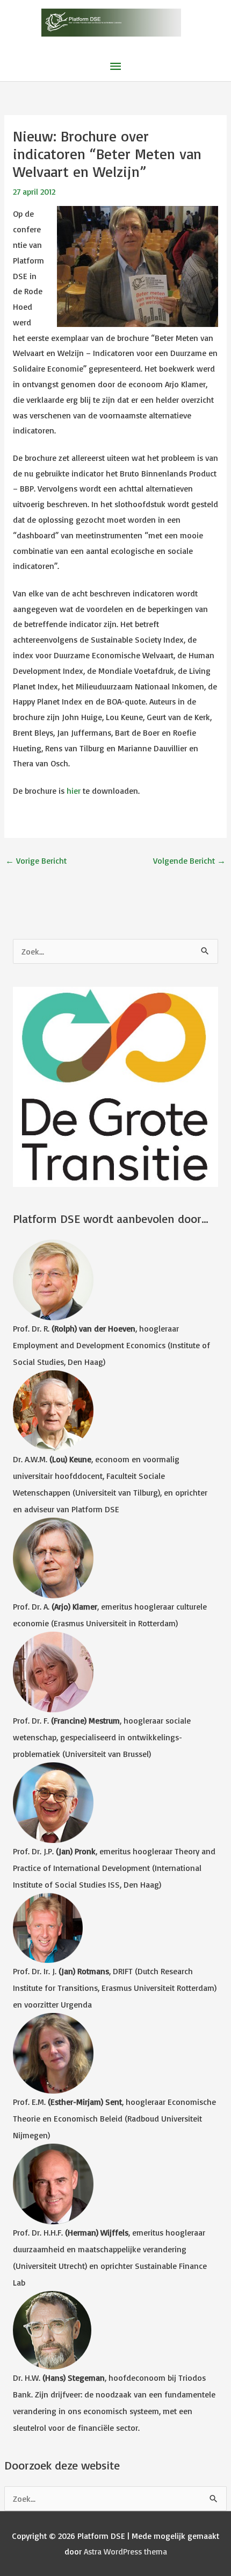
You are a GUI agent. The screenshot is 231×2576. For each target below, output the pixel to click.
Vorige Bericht (36, 860)
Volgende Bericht (189, 860)
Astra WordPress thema (125, 2551)
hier (74, 791)
